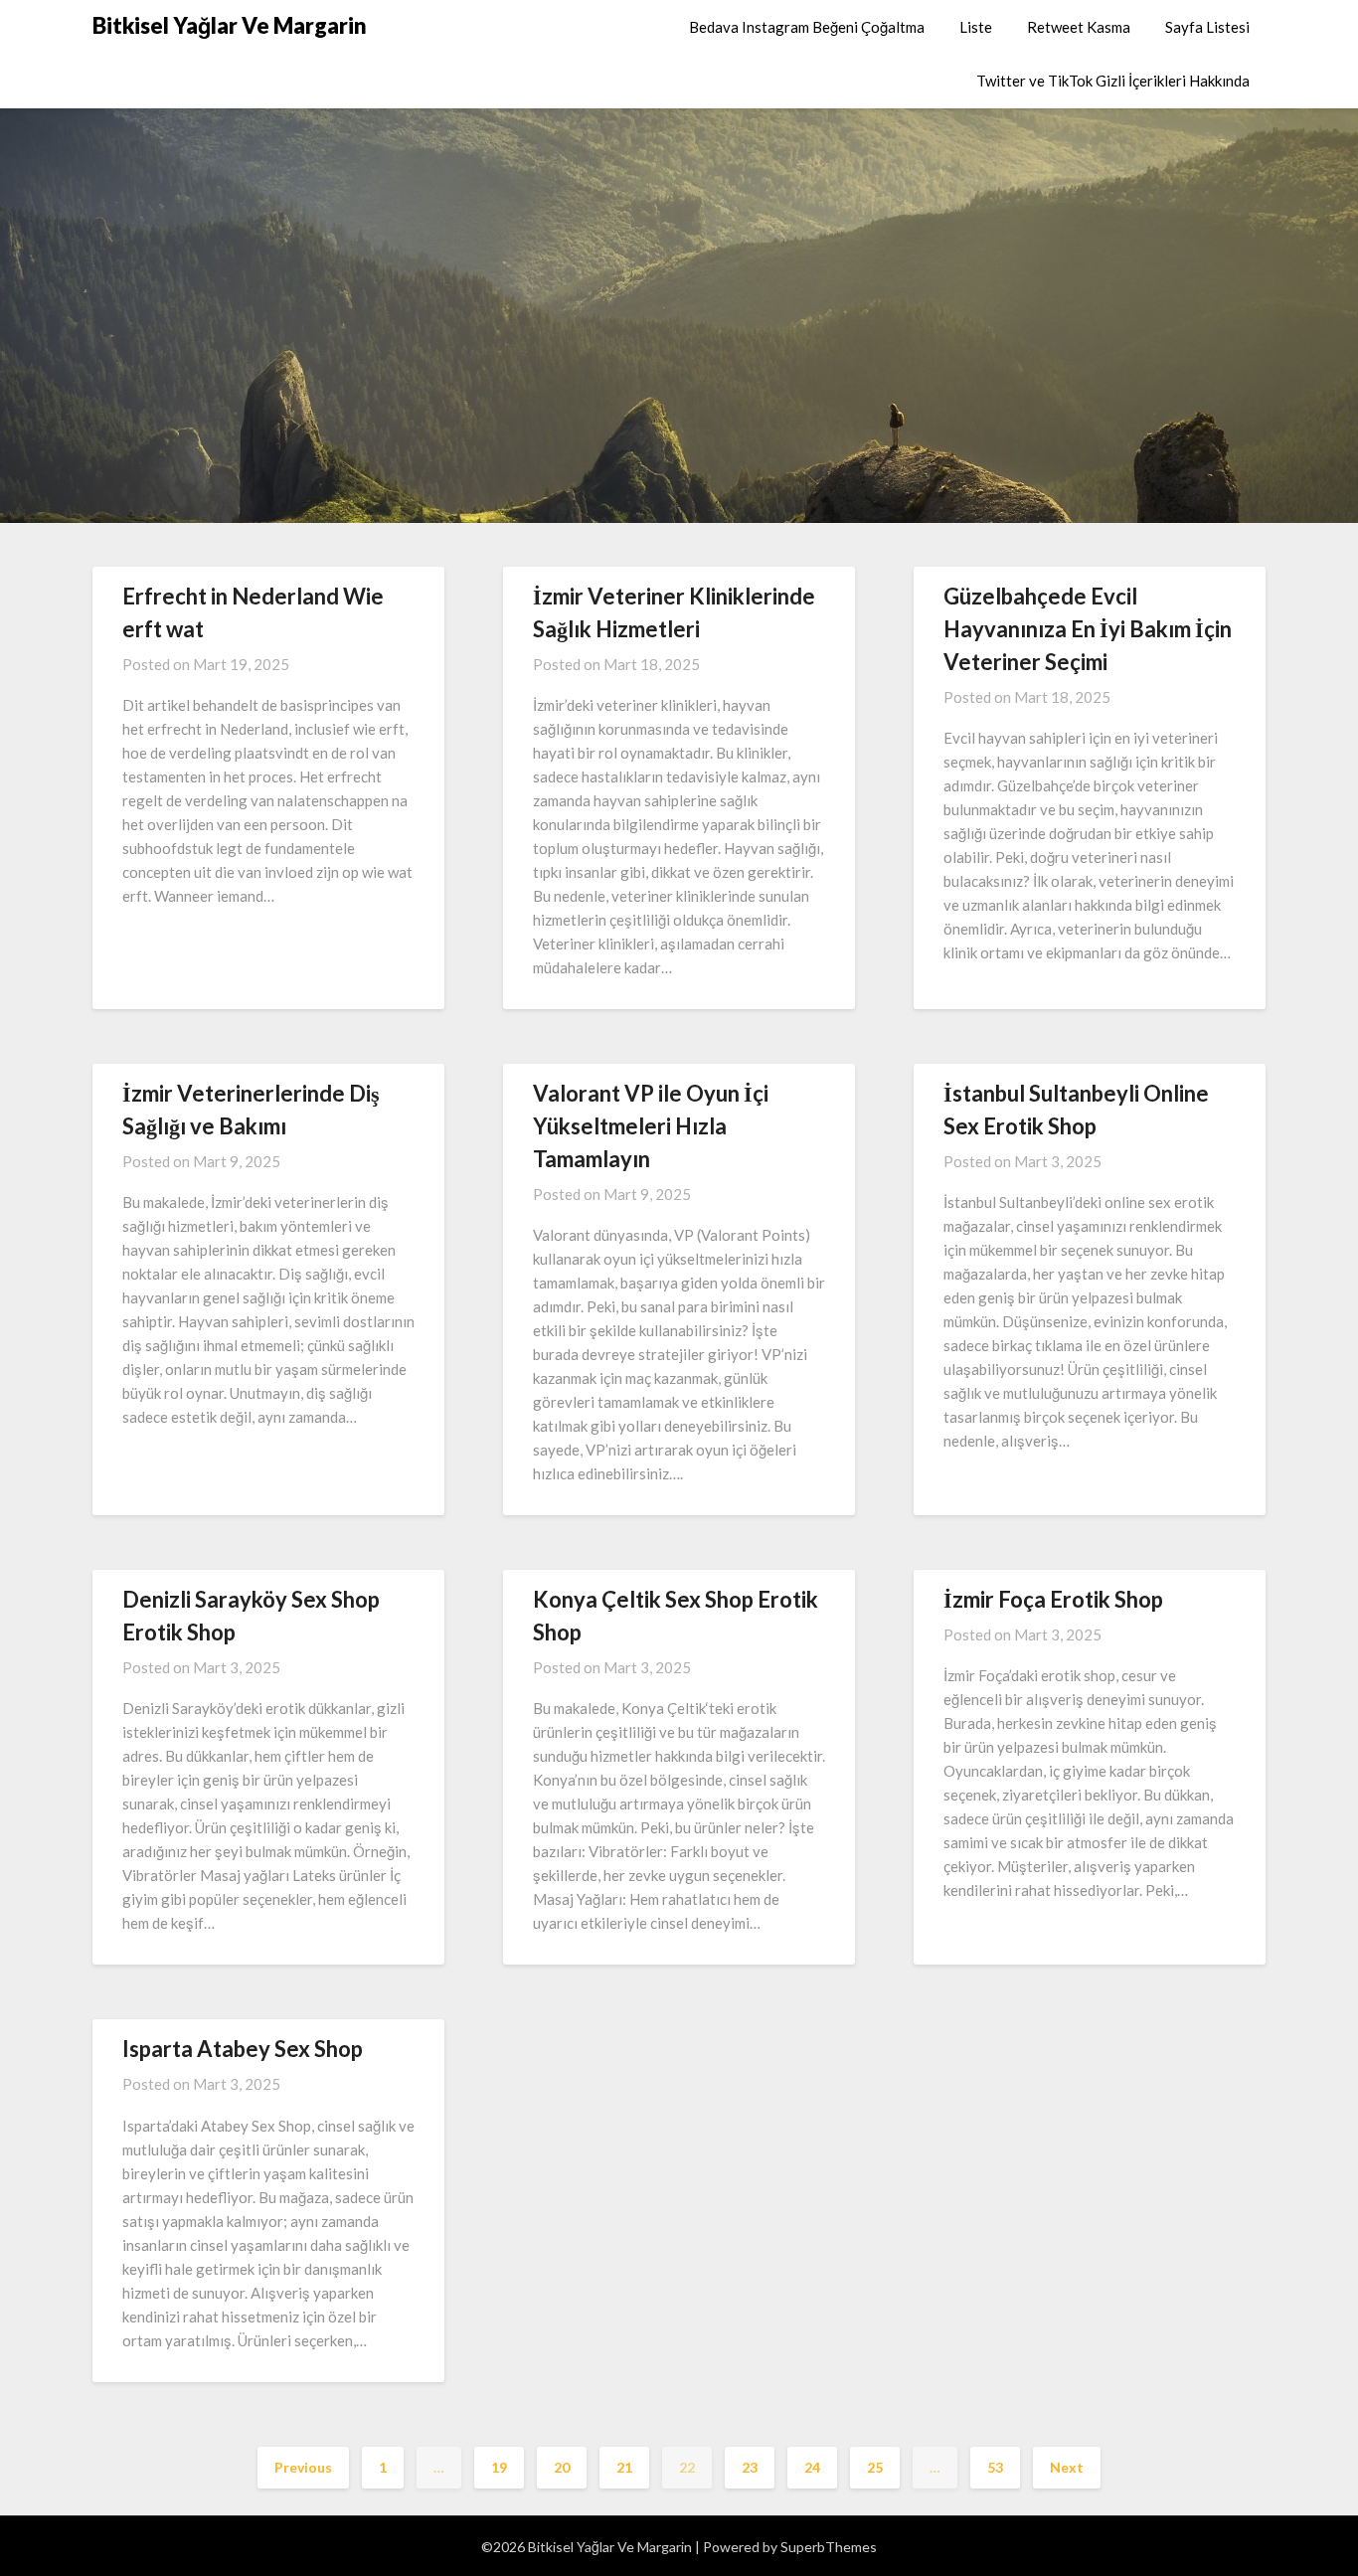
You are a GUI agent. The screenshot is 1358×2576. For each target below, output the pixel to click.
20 (562, 2467)
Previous (303, 2467)
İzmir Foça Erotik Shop (1053, 1599)
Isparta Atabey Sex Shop (243, 2049)
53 (995, 2467)
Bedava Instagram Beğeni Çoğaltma (807, 27)
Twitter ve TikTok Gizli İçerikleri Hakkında (1113, 81)
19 (499, 2467)
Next (1067, 2467)
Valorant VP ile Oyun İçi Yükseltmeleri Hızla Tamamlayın (651, 1126)
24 (812, 2467)
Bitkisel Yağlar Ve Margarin (230, 25)
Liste (976, 27)
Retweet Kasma (1079, 27)
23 (750, 2467)
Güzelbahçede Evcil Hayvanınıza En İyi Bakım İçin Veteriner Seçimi (1088, 629)
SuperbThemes (829, 2547)
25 (875, 2467)
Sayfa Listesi (1207, 27)
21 (624, 2467)
